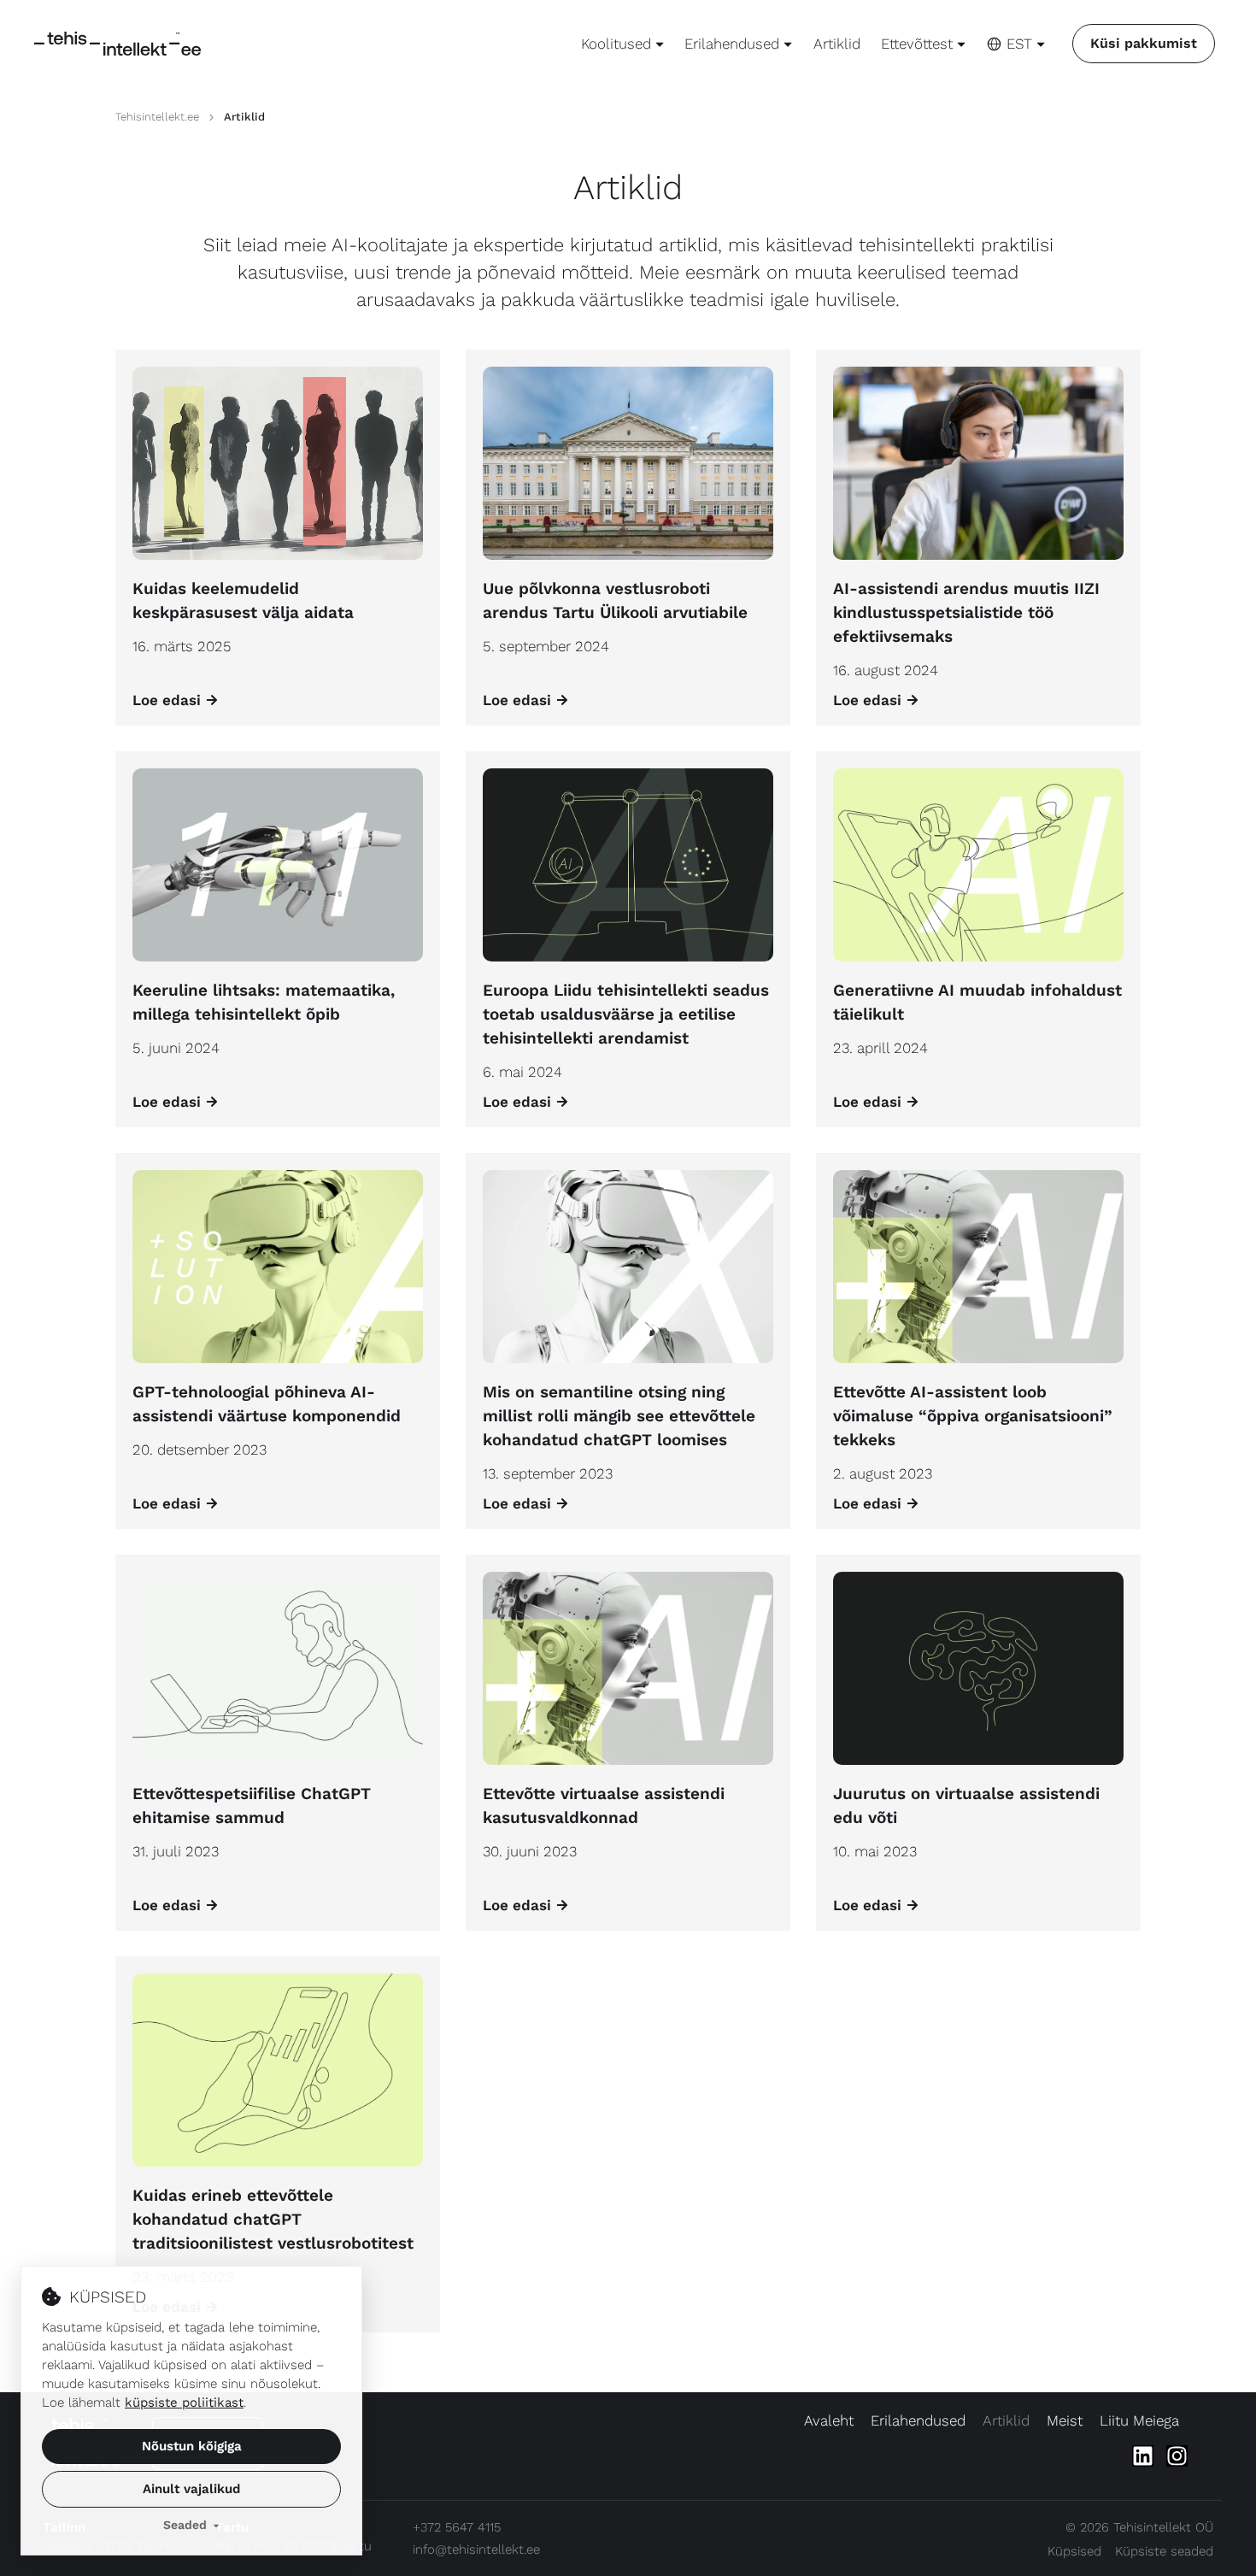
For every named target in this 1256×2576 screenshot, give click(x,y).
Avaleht (829, 2420)
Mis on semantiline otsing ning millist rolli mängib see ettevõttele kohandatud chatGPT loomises (619, 1416)
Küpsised (1074, 2551)
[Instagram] (1177, 2456)
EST (1019, 44)
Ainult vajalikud (191, 2489)
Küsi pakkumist (1144, 43)
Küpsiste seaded (1164, 2551)
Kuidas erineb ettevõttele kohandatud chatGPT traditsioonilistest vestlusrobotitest (273, 2219)
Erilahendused (918, 2420)
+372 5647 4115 (457, 2527)
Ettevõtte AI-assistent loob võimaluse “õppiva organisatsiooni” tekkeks (973, 1416)
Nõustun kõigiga (192, 2446)
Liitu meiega (1139, 2420)
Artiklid (837, 44)
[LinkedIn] (1143, 2456)
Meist (1065, 2420)
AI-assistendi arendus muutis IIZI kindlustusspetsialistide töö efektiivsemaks (966, 612)
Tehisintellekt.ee (157, 117)
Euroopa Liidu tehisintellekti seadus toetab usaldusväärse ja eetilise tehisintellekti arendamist (626, 1014)
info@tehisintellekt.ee (476, 2550)
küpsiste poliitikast (184, 2403)
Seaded (185, 2525)
